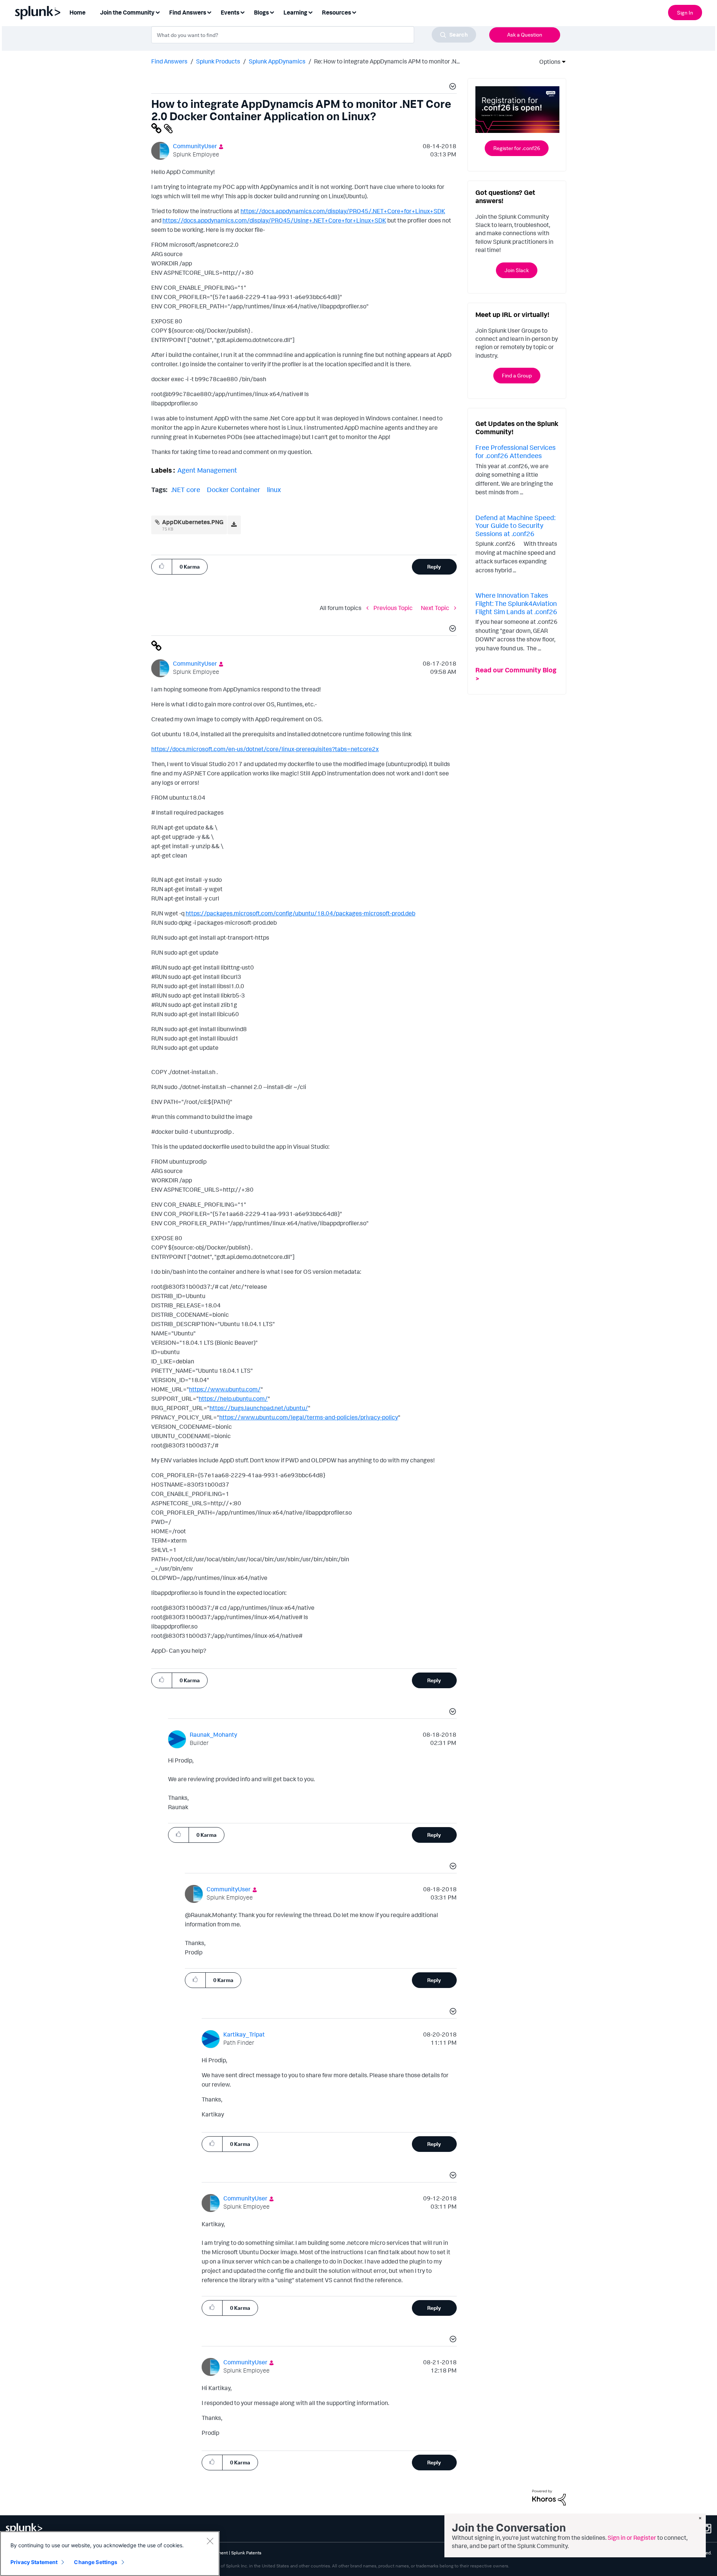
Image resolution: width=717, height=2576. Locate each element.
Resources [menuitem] (336, 12)
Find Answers (169, 61)
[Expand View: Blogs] (272, 12)
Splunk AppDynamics (277, 61)
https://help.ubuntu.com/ (233, 1399)
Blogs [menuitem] (261, 12)
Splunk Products (218, 61)
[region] (110, 2554)
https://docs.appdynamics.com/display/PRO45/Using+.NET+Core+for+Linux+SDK (274, 220)
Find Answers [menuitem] (188, 12)
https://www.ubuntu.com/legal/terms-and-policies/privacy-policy (309, 1417)
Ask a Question (525, 35)
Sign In (685, 13)
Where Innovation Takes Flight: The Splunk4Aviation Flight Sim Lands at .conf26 (516, 603)
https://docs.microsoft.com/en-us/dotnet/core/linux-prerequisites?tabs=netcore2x (265, 749)
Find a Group (517, 375)
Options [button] (547, 62)
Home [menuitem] (77, 12)
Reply (434, 567)
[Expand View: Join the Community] (158, 12)
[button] (451, 87)
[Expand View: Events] (242, 12)
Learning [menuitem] (295, 12)
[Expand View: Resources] (354, 12)
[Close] (210, 2541)
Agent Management (207, 470)
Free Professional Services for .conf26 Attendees (516, 451)
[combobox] (314, 35)
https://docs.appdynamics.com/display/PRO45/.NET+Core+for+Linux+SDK (343, 211)
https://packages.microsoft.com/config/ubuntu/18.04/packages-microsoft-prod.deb (300, 913)
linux (274, 489)
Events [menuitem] (230, 12)
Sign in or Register (632, 2538)
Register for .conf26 (517, 148)
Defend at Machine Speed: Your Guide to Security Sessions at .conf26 (515, 525)
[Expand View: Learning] (310, 12)
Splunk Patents (246, 2553)
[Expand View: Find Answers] (209, 12)
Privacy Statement (34, 2562)
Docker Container (234, 489)
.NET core (186, 489)
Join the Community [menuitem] (127, 12)
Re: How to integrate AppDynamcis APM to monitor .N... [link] (387, 61)
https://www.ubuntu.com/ (225, 1389)
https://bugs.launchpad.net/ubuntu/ (259, 1408)
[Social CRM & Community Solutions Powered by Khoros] (549, 2497)
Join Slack (517, 270)
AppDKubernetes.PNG (193, 522)
